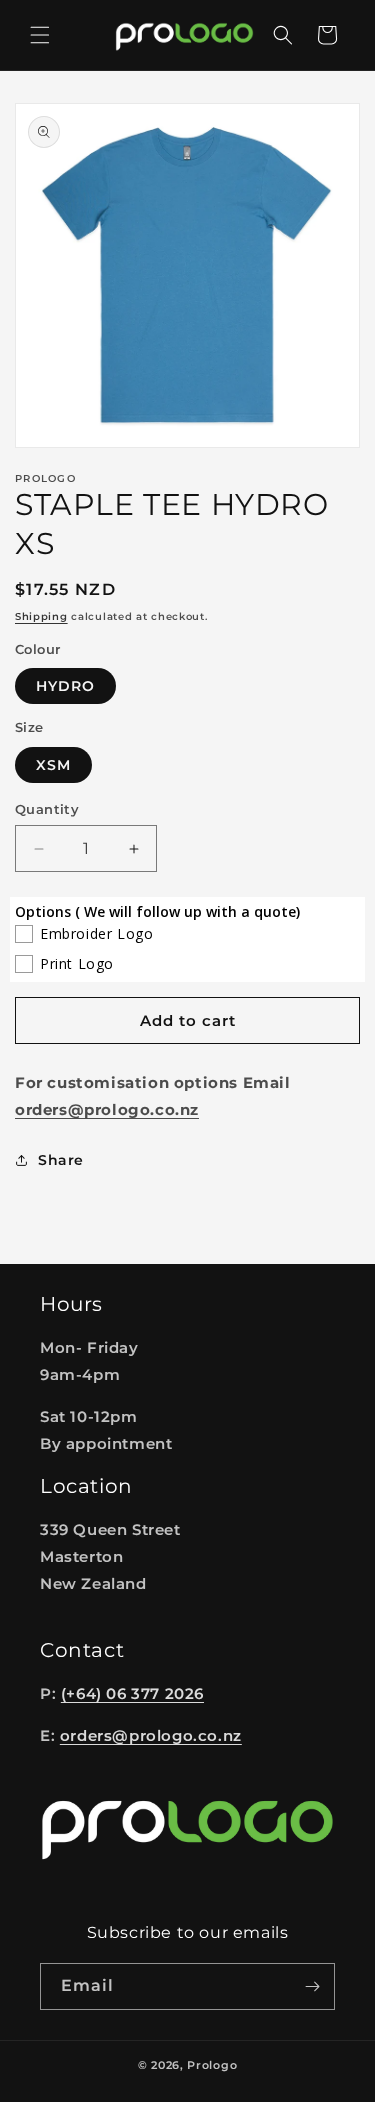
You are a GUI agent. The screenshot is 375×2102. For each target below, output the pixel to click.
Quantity (47, 809)
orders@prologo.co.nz (151, 1735)
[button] (40, 35)
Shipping (41, 616)
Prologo (212, 2065)
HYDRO (65, 686)
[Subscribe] (312, 1986)
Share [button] (61, 1160)
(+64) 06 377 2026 (132, 1693)
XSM (53, 765)
